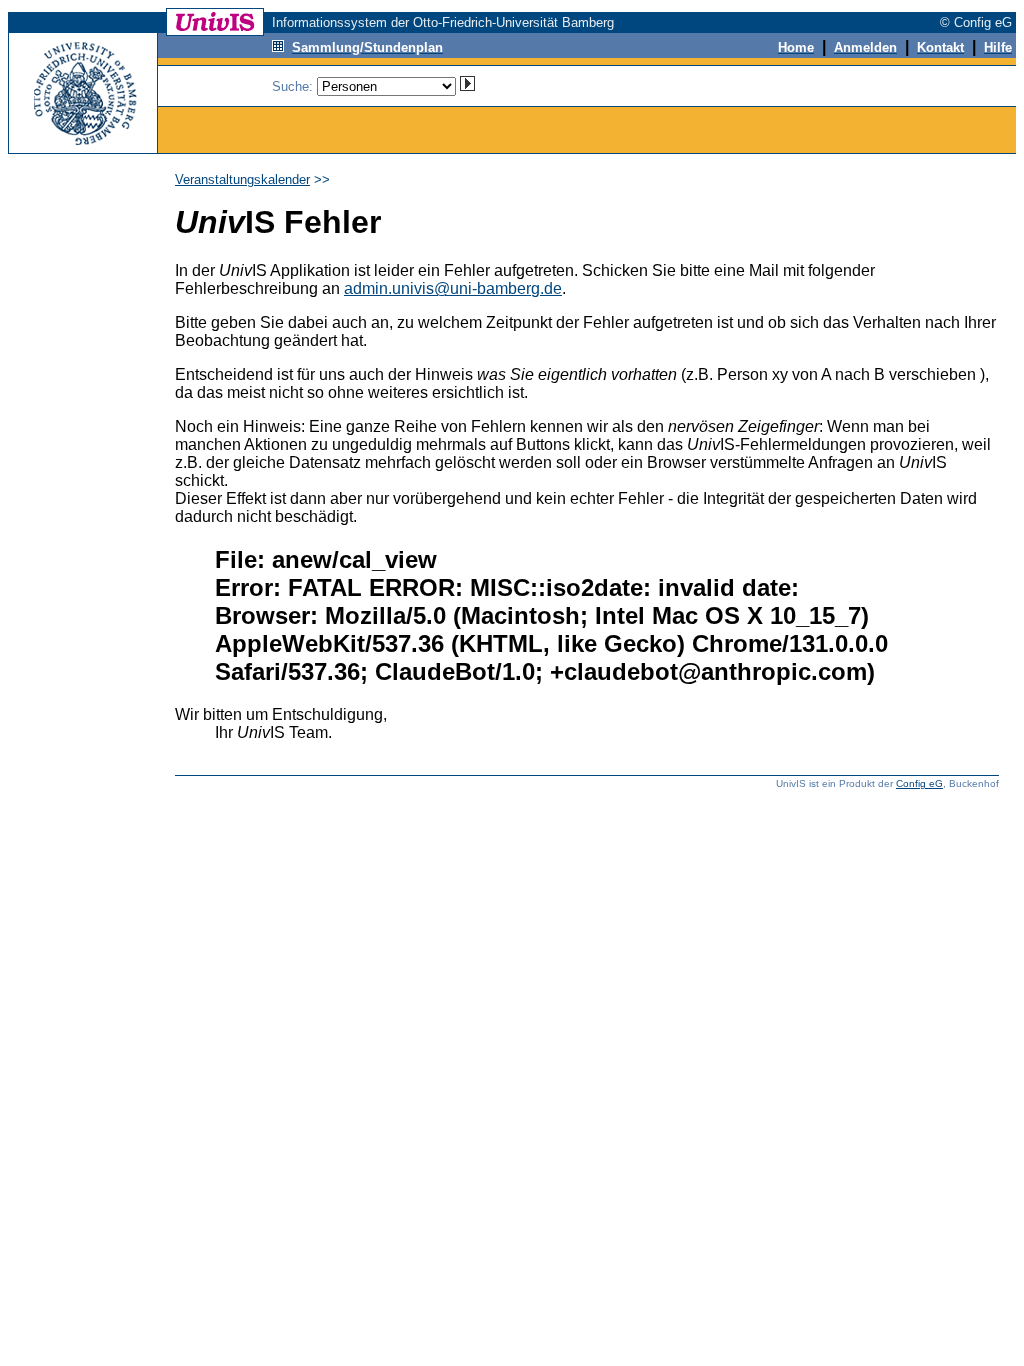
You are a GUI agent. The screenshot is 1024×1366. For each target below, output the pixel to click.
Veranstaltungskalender (242, 179)
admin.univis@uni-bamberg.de (453, 288)
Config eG (919, 783)
